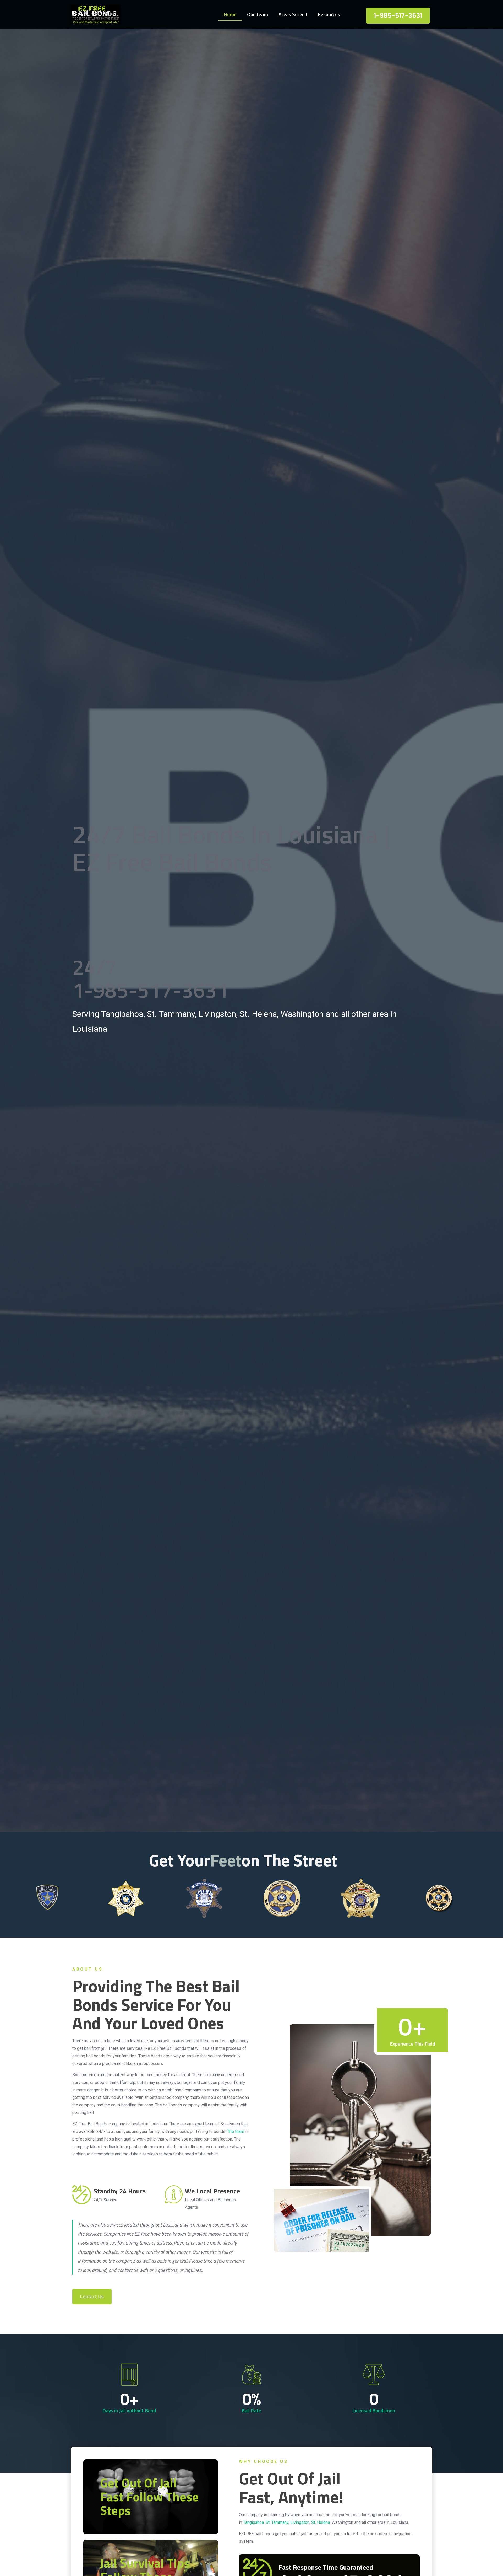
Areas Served (293, 14)
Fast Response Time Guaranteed (326, 2567)
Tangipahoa (253, 2522)
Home (230, 14)
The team (236, 2131)
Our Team (258, 14)
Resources (329, 14)
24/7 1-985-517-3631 (151, 978)
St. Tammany (277, 2522)
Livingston (300, 2522)
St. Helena (321, 2522)
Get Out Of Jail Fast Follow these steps (149, 2497)
